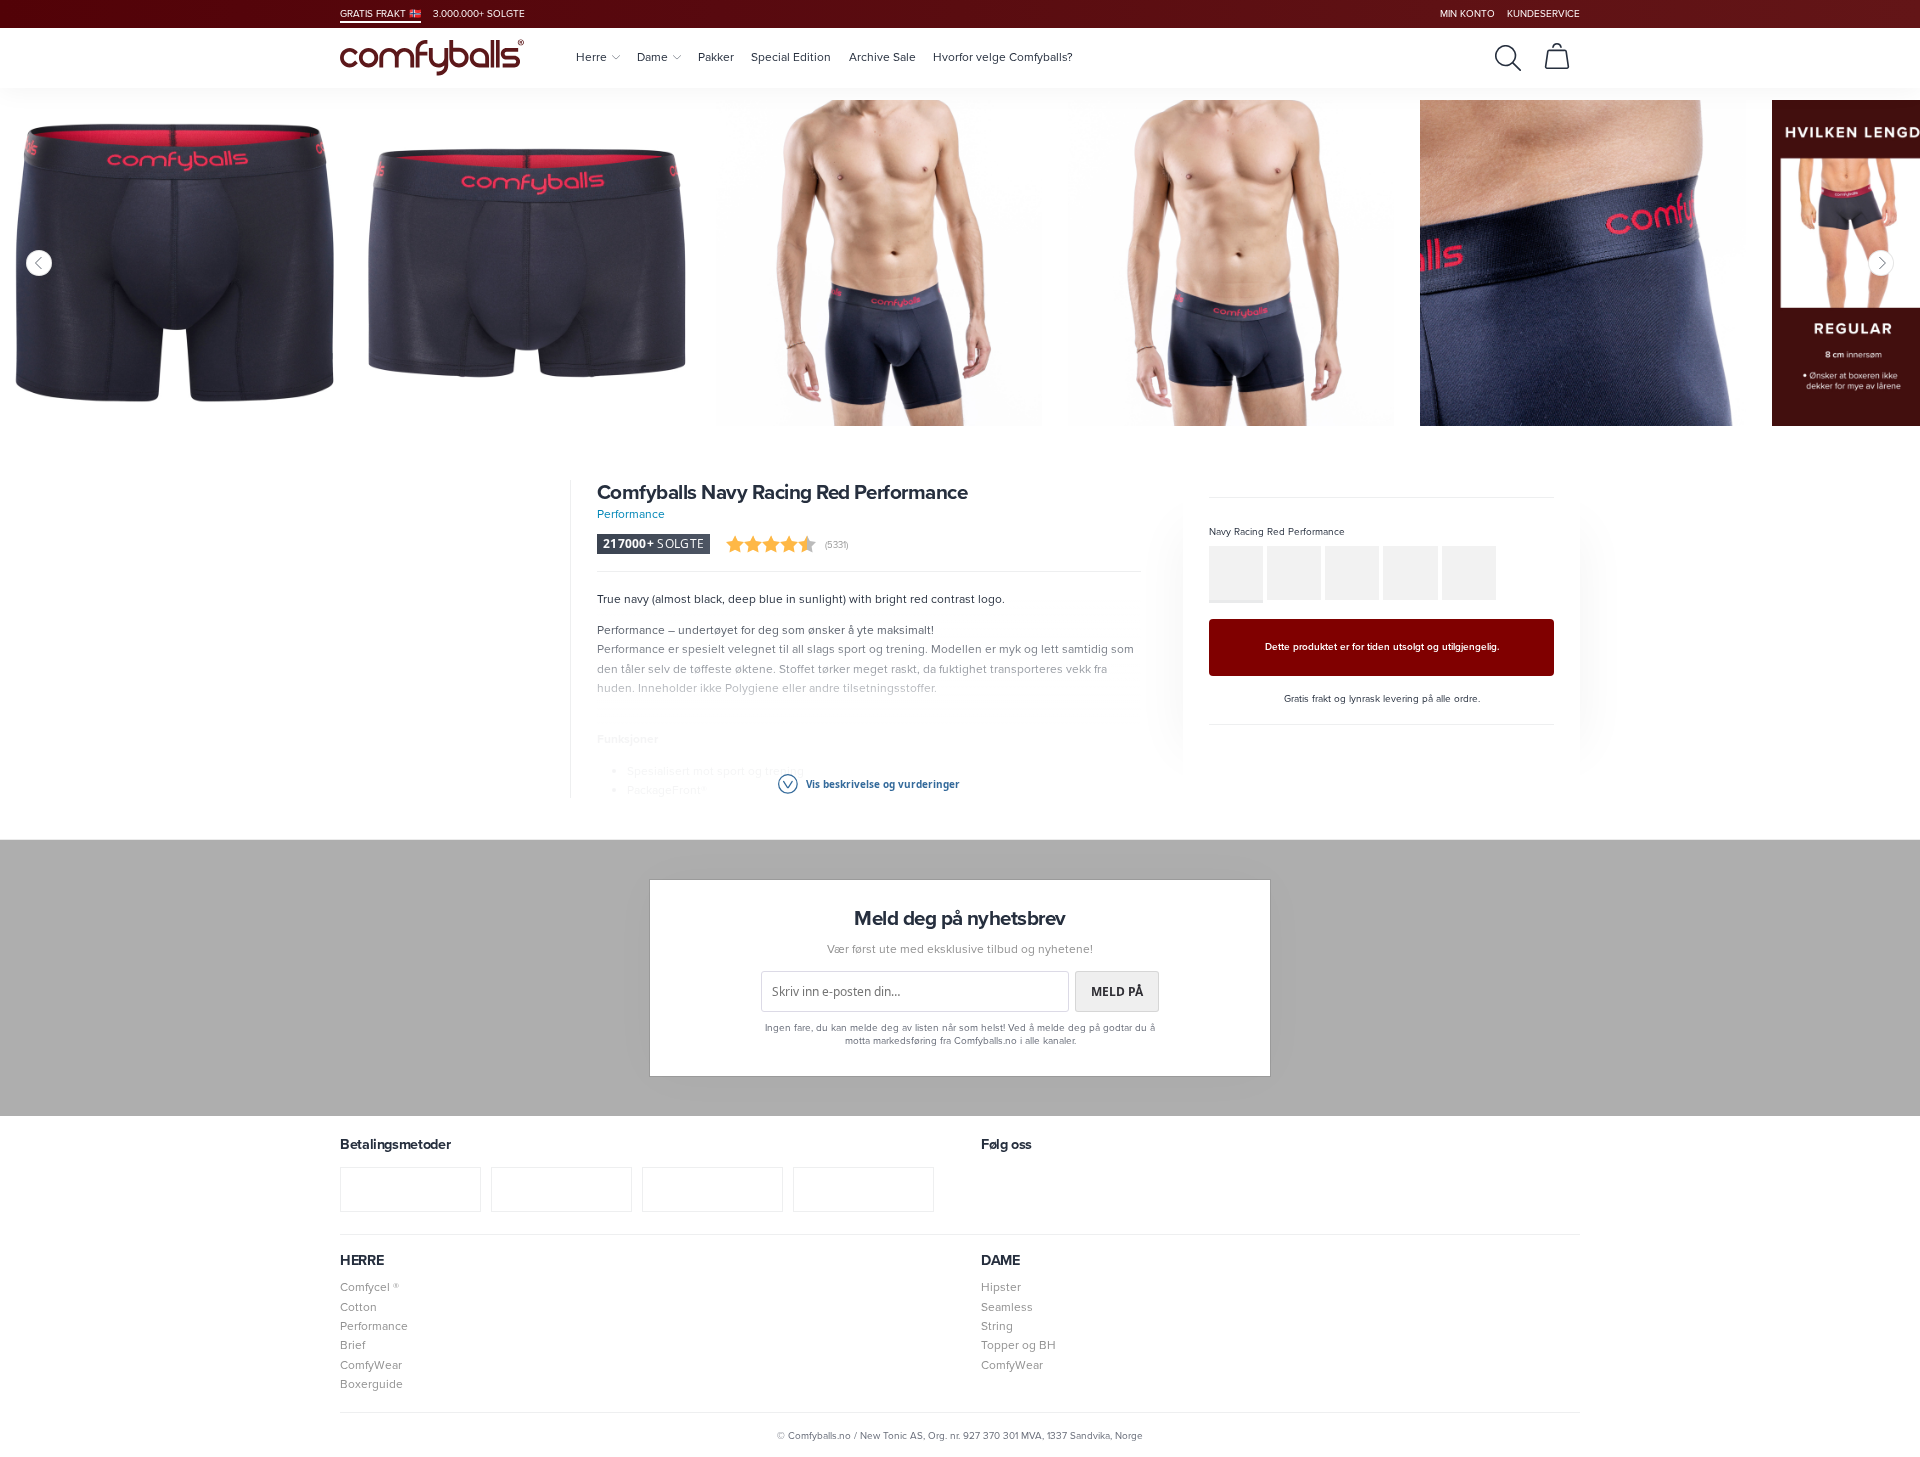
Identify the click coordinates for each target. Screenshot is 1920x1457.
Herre (591, 57)
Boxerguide (371, 1384)
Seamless (1007, 1307)
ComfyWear (371, 1365)
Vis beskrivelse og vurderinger (881, 784)
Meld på (1117, 991)
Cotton (358, 1307)
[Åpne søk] (1508, 57)
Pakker (716, 57)
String (997, 1326)
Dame (652, 57)
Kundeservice (1543, 13)
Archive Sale (882, 57)
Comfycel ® (369, 1287)
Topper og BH (1018, 1345)
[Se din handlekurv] (1557, 57)
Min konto (1467, 13)
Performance (631, 514)
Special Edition (791, 57)
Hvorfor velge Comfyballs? (1003, 57)
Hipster (1001, 1287)
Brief (352, 1345)
